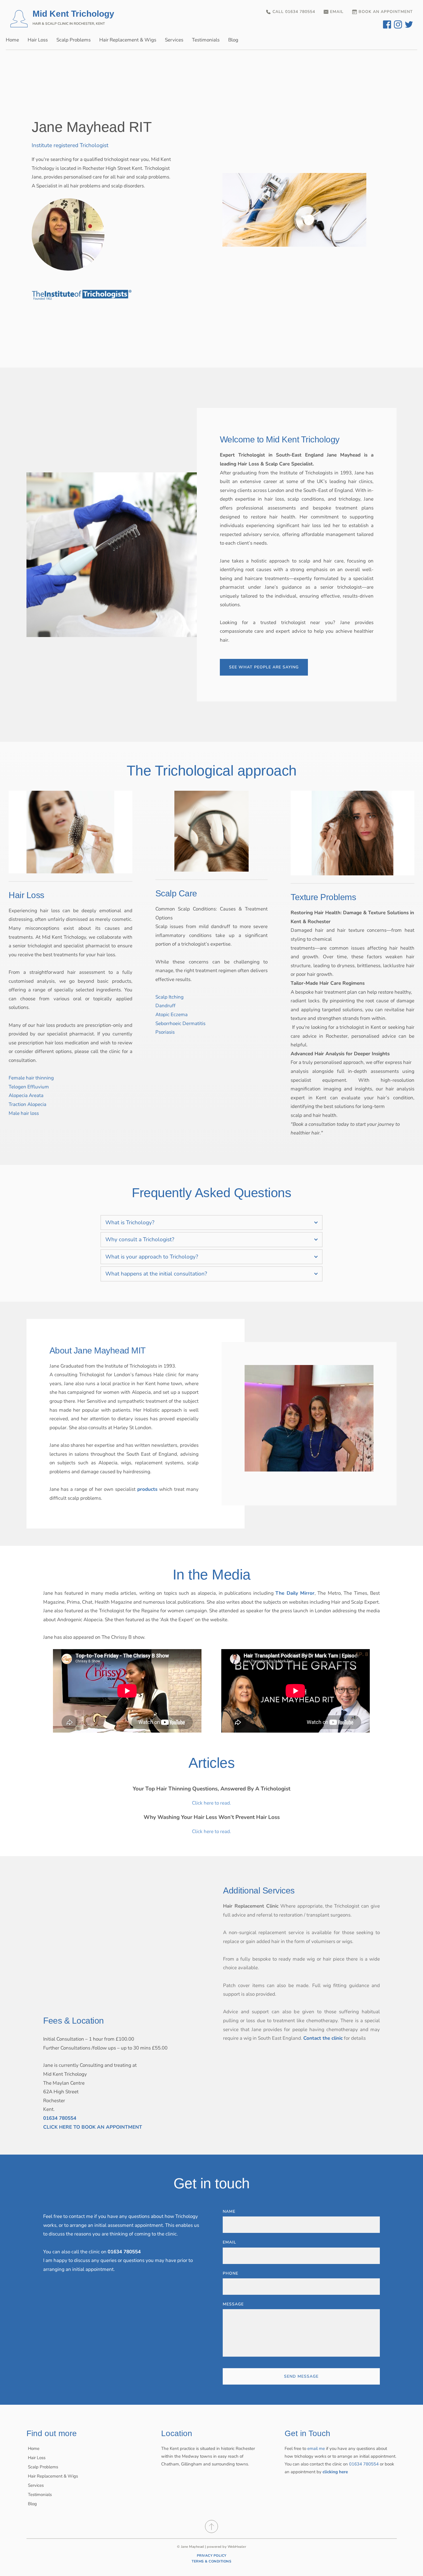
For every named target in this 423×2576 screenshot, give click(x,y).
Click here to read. (211, 1803)
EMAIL (229, 2242)
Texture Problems (323, 897)
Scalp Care (176, 893)
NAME (229, 2211)
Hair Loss (26, 895)
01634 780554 (364, 2464)
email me (316, 2448)
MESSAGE (233, 2304)
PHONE (230, 2273)
